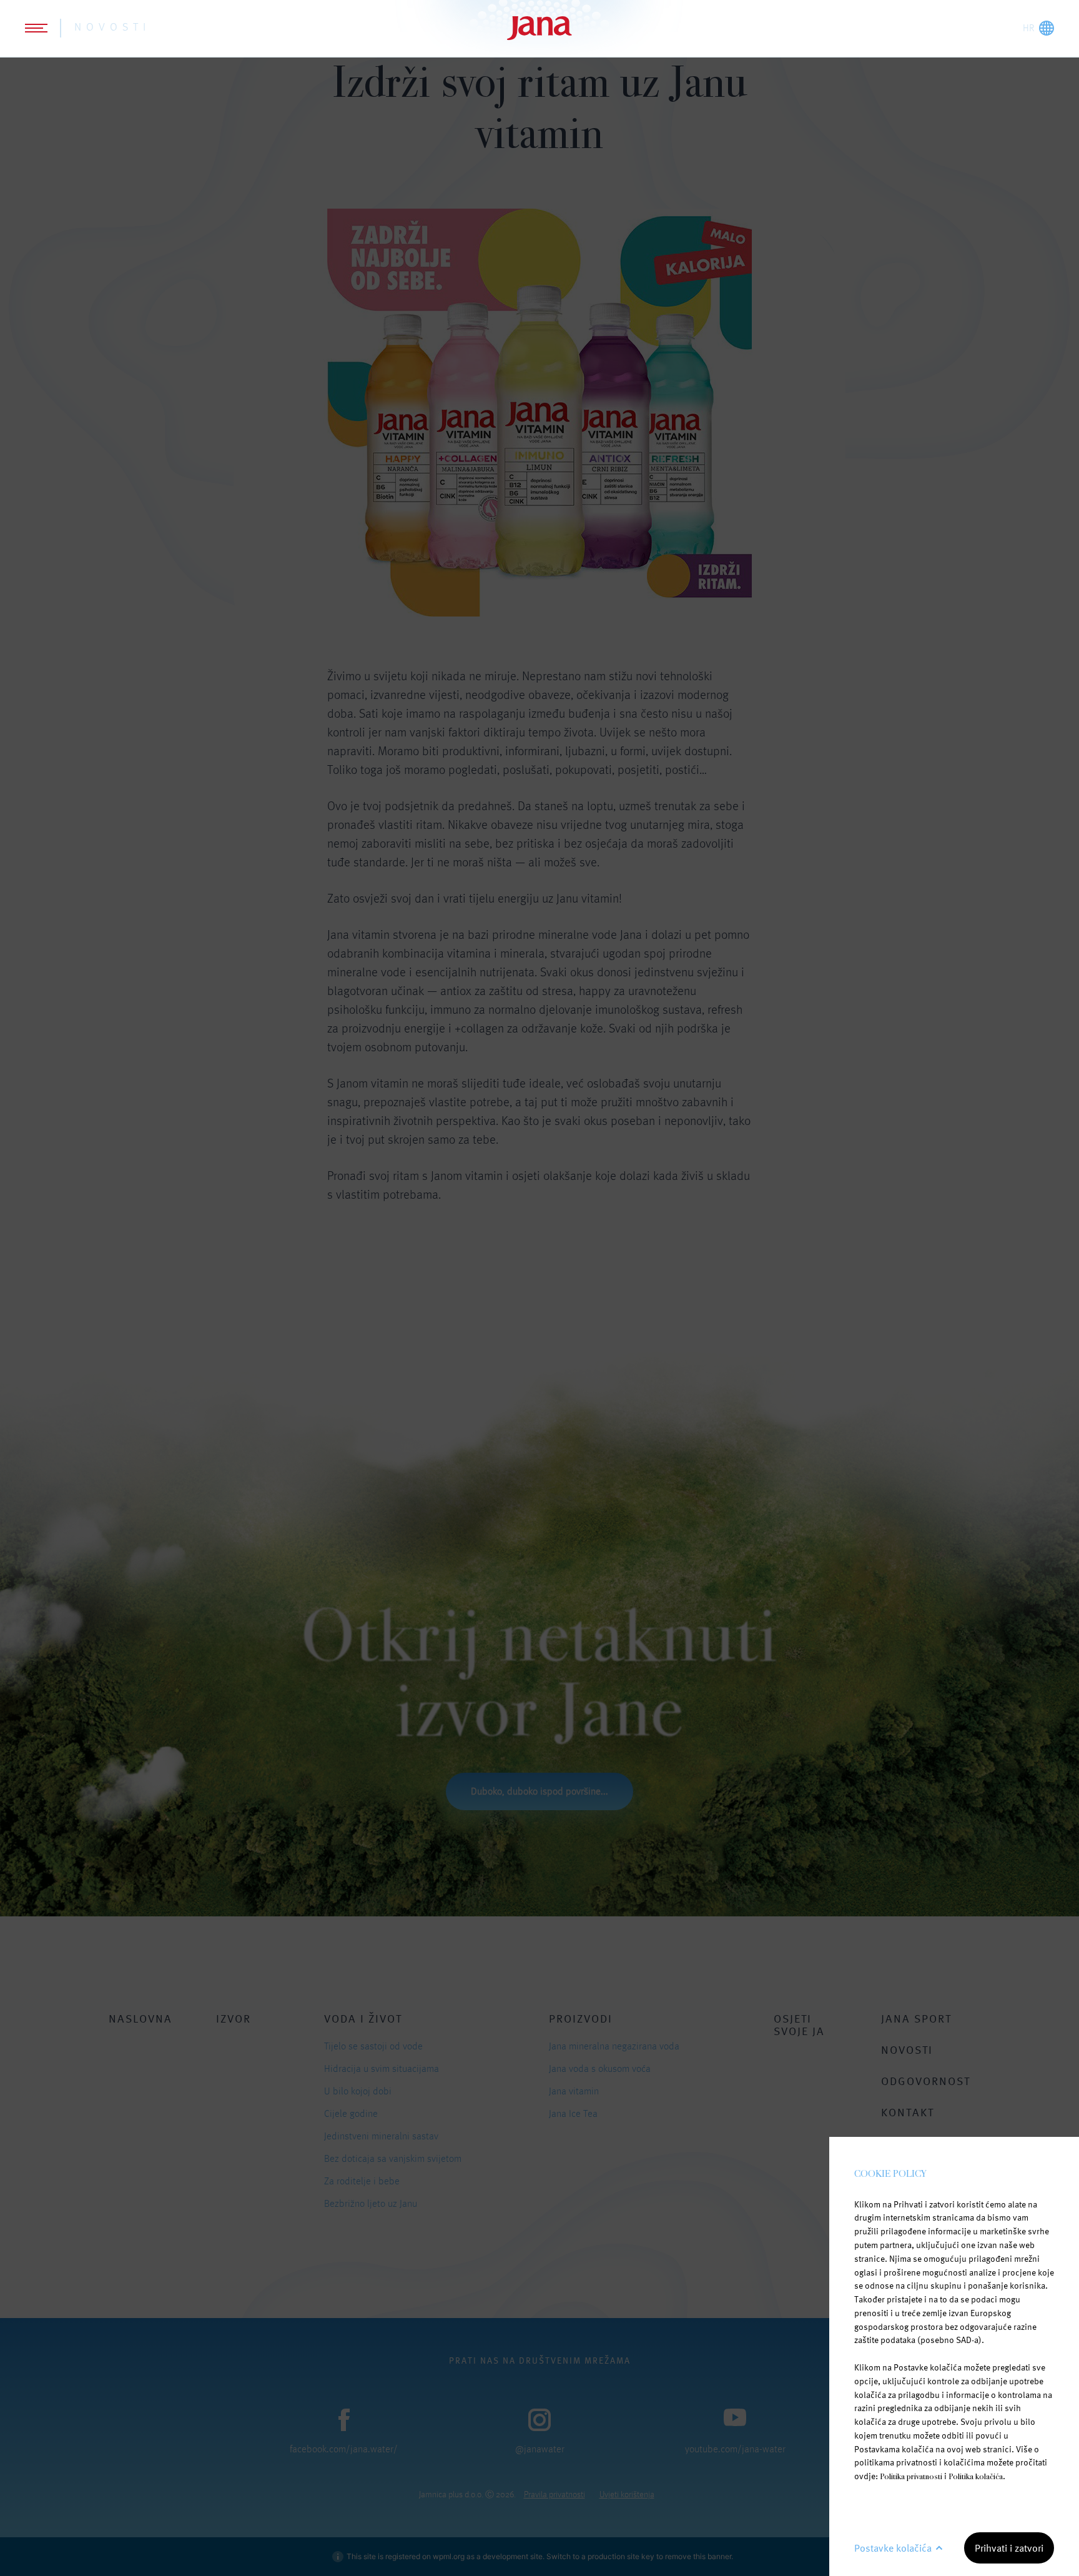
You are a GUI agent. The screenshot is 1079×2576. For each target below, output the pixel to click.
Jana (539, 28)
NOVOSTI (112, 27)
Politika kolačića (976, 2476)
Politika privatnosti (911, 2476)
